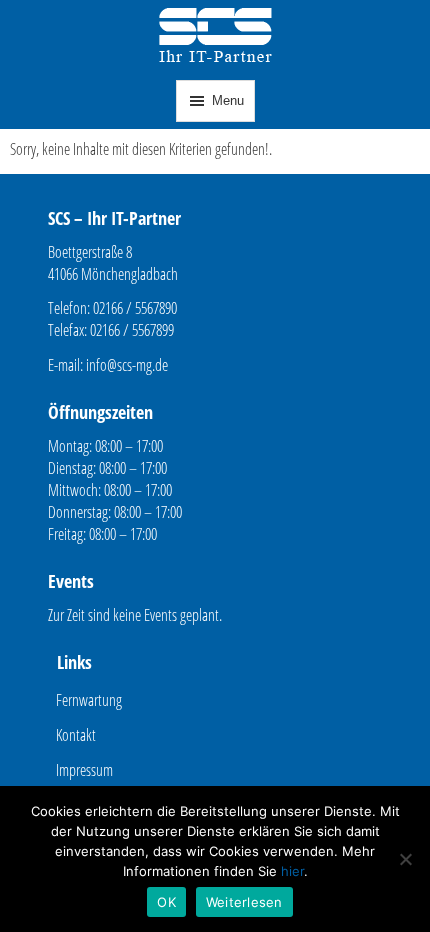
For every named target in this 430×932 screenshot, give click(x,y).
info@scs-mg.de (127, 365)
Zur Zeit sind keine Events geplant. (135, 615)
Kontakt (76, 735)
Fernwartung (89, 700)
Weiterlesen (244, 902)
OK (166, 902)
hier (292, 871)
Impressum (84, 770)
